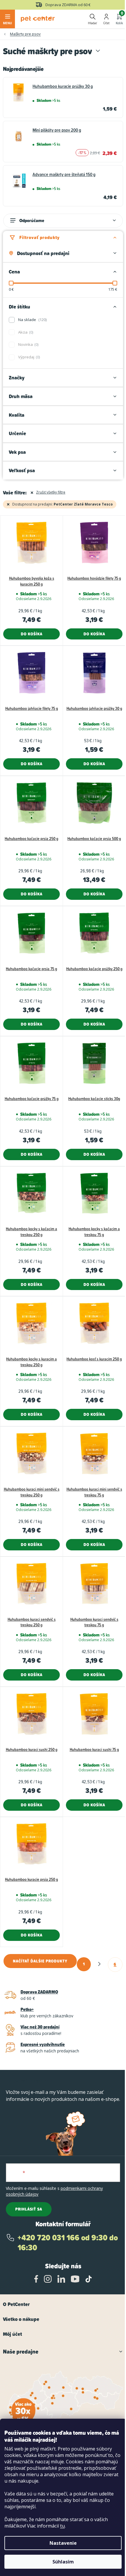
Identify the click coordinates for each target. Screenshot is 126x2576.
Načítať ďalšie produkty (40, 1961)
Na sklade (32, 320)
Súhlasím (63, 2562)
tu (62, 2526)
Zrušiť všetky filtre (51, 492)
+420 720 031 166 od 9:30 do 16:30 (68, 2243)
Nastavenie (63, 2543)
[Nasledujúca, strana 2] (99, 1964)
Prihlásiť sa (29, 2209)
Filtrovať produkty (40, 237)
